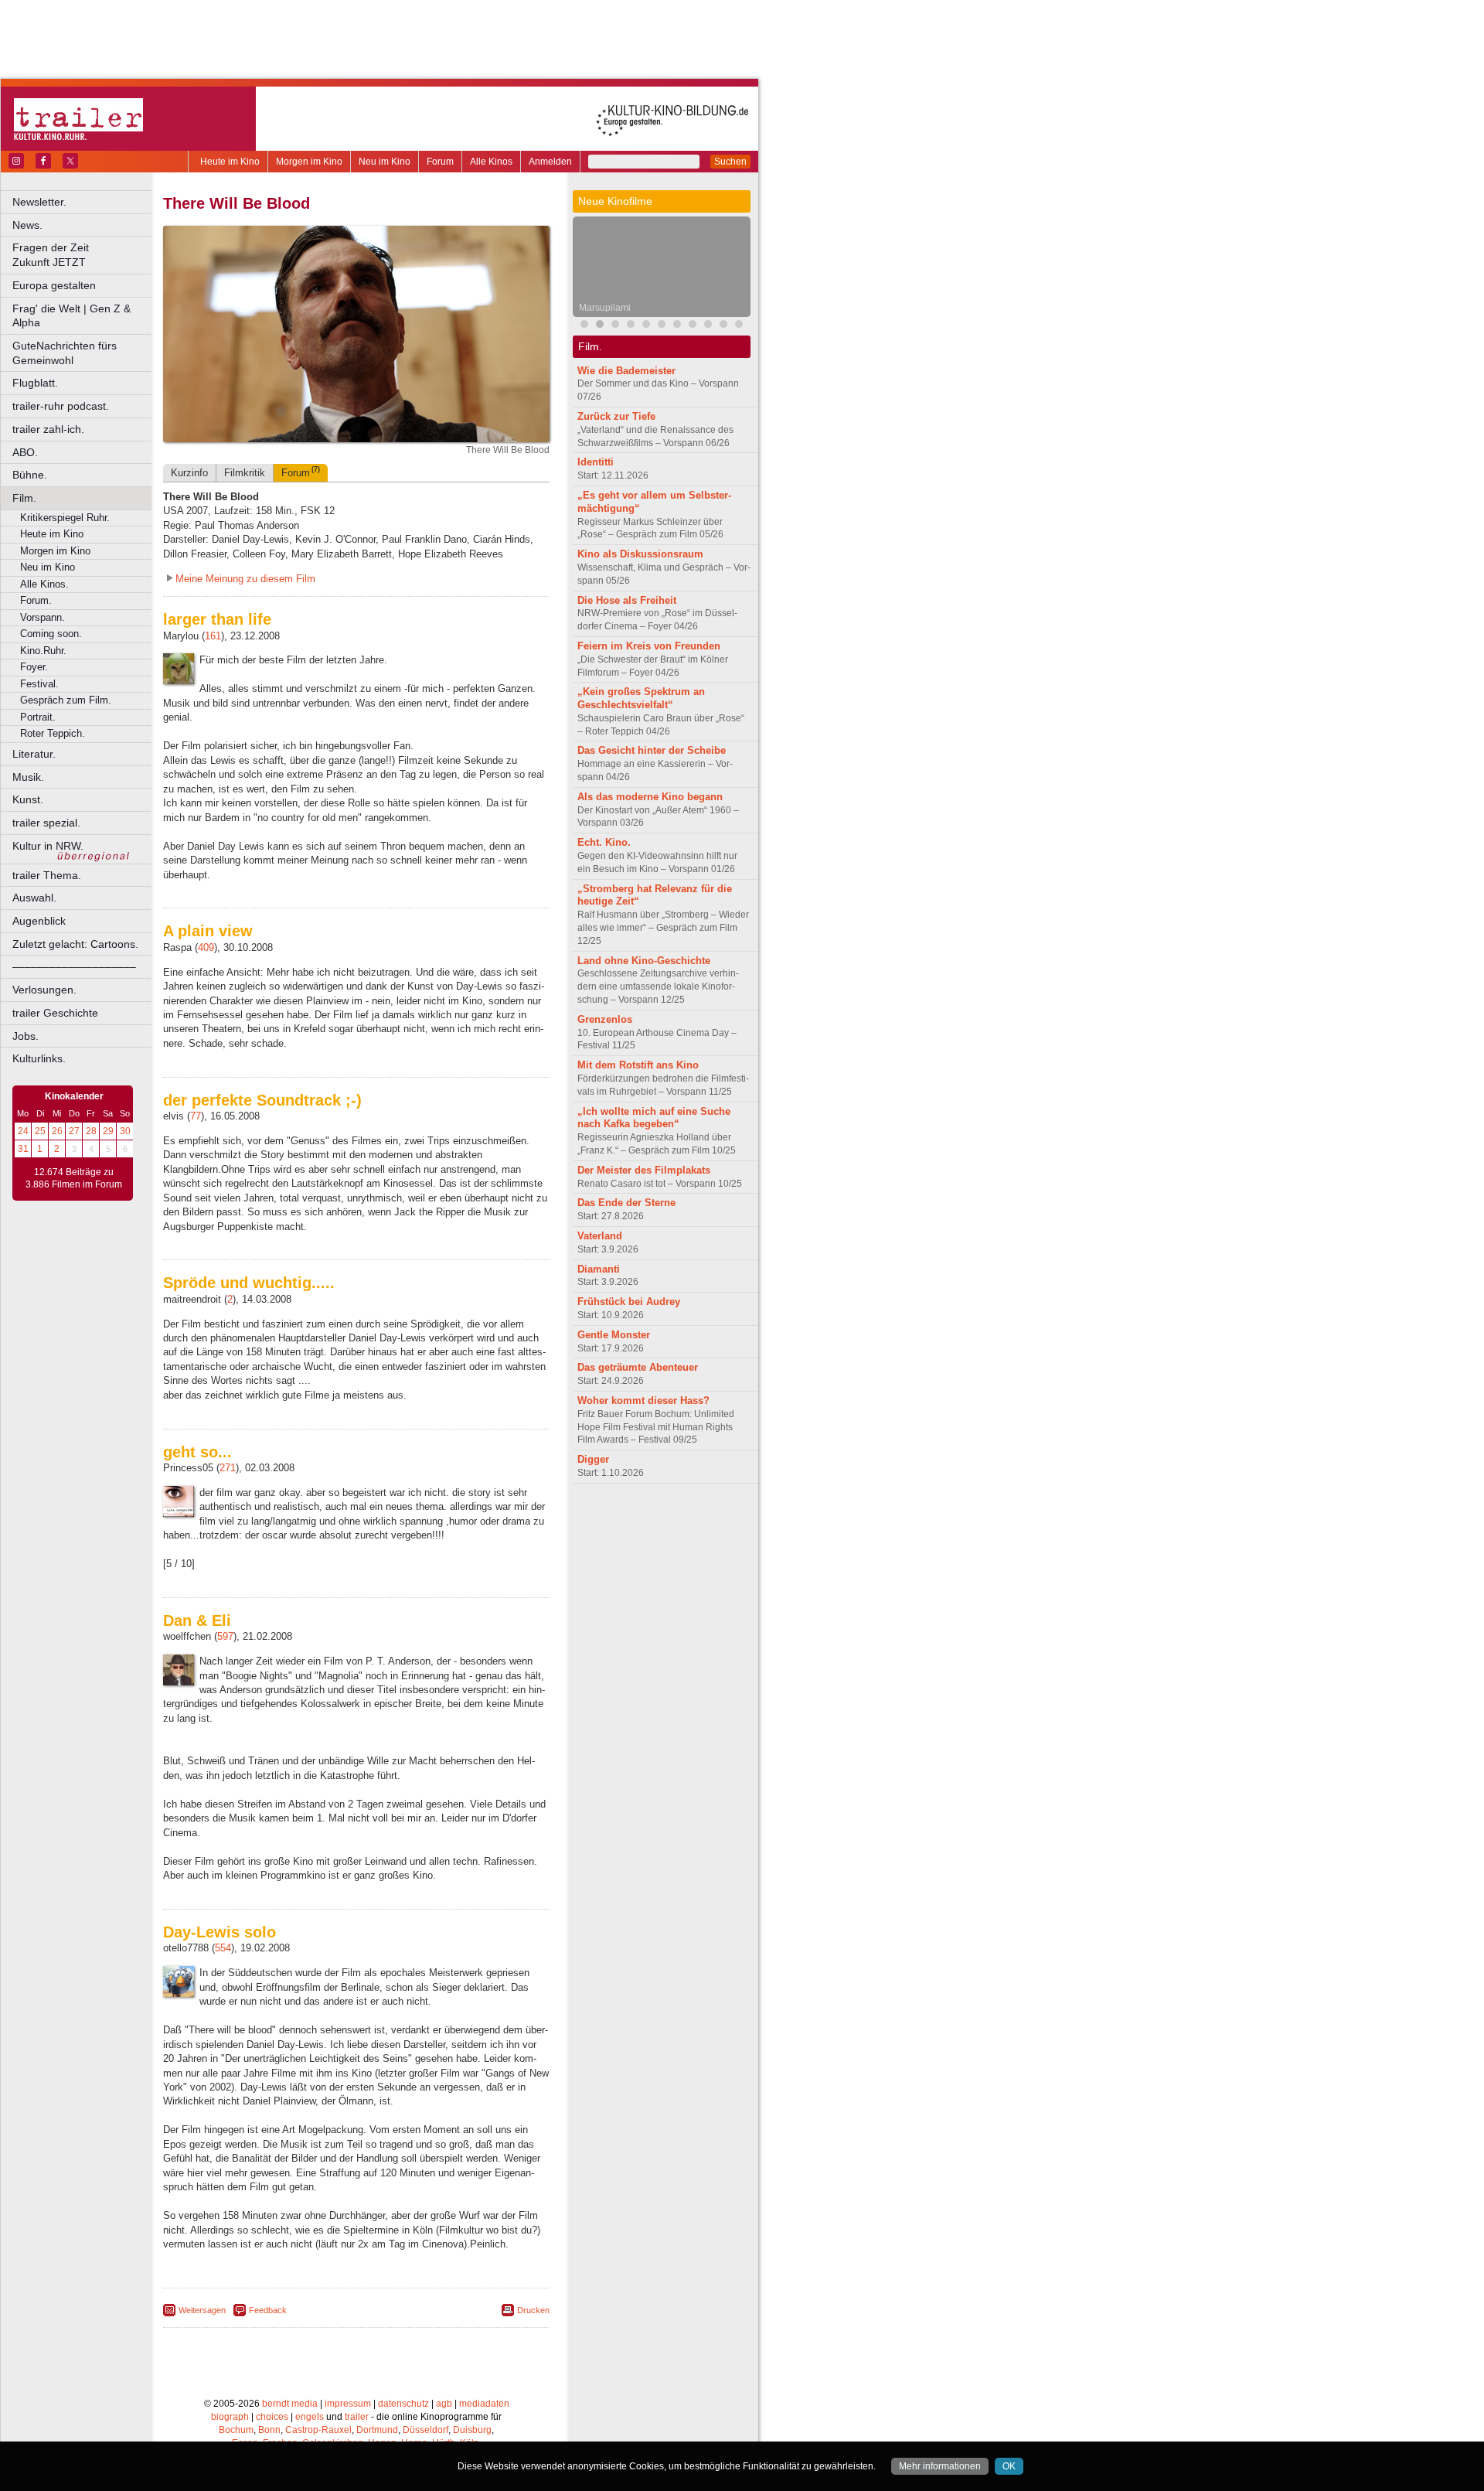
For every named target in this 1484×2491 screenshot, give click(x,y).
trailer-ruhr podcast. (61, 406)
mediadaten (484, 2404)
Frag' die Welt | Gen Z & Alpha (71, 316)
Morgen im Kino (309, 162)
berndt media (290, 2404)
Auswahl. (34, 898)
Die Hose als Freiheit (627, 600)
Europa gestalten (54, 285)
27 (74, 1131)
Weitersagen (202, 2310)
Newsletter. (39, 202)
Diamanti (599, 1269)
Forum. (36, 600)
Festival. (39, 684)
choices (272, 2417)
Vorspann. (43, 617)
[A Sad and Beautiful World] (677, 326)
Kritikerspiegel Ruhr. (65, 518)
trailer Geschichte (55, 1013)
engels (310, 2417)
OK (1009, 2466)
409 (206, 947)
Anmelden (550, 162)
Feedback (268, 2310)
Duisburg (472, 2430)
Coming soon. (51, 634)
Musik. (28, 777)
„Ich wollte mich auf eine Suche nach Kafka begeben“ (654, 1118)
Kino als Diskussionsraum (640, 554)
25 (40, 1131)
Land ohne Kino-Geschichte (644, 961)
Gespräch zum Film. (66, 700)
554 (223, 1948)
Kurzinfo (189, 473)
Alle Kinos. (44, 584)
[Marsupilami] (600, 326)
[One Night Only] (693, 326)
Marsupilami (605, 308)
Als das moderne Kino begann (650, 797)
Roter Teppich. (53, 733)
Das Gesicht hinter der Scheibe (652, 750)
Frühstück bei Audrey (629, 1302)
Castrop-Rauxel (318, 2430)
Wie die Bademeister (626, 371)
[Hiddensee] (646, 326)
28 (91, 1131)
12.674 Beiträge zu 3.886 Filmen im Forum (74, 1178)
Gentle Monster (614, 1335)
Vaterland (600, 1236)
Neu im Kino (385, 162)
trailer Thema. (47, 875)
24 (23, 1131)
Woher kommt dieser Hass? (643, 1401)
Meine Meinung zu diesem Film (245, 579)
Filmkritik (245, 473)
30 (125, 1131)
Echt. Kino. (604, 842)
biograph (230, 2417)
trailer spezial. (46, 823)
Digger (593, 1459)
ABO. (25, 452)
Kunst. (28, 799)
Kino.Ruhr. (43, 651)
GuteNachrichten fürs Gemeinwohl (65, 353)
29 (108, 1131)
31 (23, 1149)
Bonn (269, 2430)
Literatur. (34, 754)
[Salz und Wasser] (723, 326)
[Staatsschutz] (739, 326)
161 (213, 636)
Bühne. (30, 475)
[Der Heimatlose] (708, 326)
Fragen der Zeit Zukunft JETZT (83, 255)
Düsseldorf (425, 2430)
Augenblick (39, 921)
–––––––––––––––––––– (74, 966)
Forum (440, 162)
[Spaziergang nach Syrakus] (615, 326)
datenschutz (403, 2404)
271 (228, 1468)
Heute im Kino (230, 162)
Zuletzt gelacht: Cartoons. (75, 944)
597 (225, 1636)
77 (196, 1116)
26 (57, 1131)
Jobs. (26, 1036)
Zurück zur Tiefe (616, 416)
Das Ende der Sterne (626, 1203)
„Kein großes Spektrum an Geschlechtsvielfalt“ (641, 698)
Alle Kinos (491, 162)
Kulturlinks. (39, 1058)
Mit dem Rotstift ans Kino (638, 1065)
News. (27, 225)
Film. (24, 498)
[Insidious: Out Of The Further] (584, 326)
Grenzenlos (605, 1019)
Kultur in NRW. (48, 846)
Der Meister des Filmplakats (644, 1170)
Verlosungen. (44, 990)
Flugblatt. (35, 383)
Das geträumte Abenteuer (638, 1367)
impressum (348, 2404)
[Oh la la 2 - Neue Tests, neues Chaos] (662, 326)
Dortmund (377, 2430)
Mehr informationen (940, 2466)
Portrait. (38, 717)
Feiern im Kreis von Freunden (649, 646)
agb (444, 2404)
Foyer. (34, 667)
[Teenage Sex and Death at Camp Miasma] (631, 326)
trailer (357, 2417)
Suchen (730, 162)
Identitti (596, 462)
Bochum (236, 2430)
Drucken (533, 2310)
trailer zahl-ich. (48, 429)
